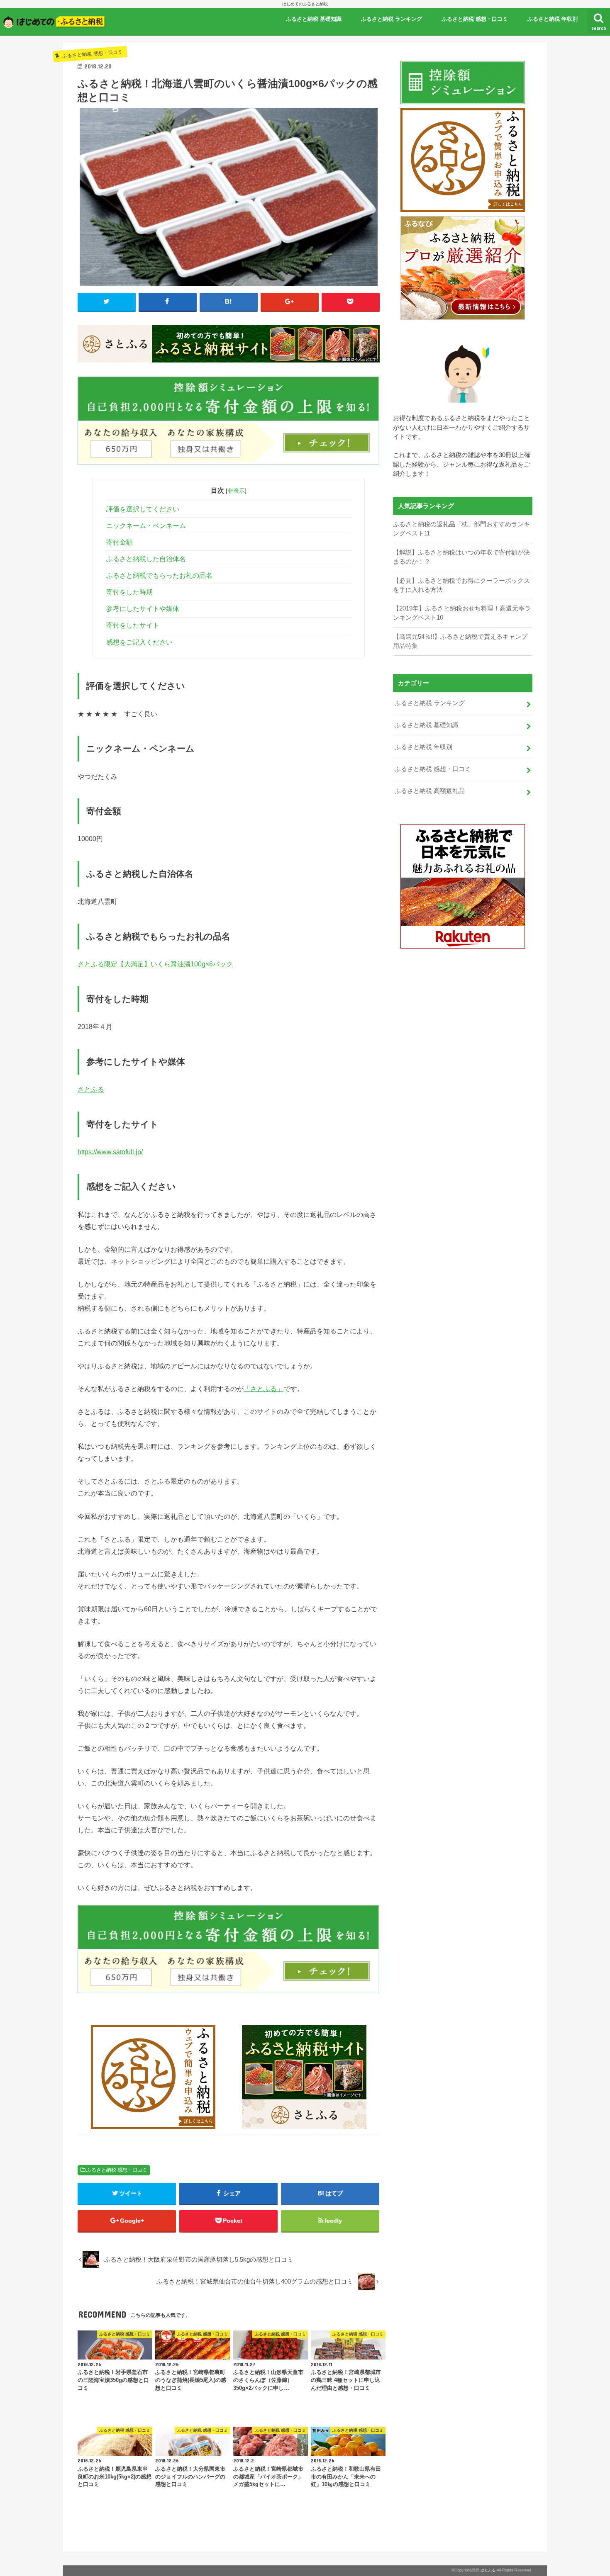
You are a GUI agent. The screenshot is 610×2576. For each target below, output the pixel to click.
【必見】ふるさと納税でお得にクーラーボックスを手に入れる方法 (461, 585)
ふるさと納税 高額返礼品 (430, 791)
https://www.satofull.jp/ (110, 1152)
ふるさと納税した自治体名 (146, 559)
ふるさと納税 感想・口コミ (475, 19)
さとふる (91, 1089)
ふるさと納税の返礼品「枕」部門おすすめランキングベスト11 (461, 529)
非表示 (236, 491)
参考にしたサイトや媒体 (143, 609)
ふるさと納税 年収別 (553, 19)
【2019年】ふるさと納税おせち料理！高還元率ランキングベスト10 (462, 613)
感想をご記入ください (139, 642)
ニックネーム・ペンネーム (146, 526)
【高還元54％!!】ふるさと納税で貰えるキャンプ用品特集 (460, 641)
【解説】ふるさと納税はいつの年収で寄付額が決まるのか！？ (461, 557)
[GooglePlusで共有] (290, 302)
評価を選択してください (143, 509)
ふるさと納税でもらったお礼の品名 (159, 575)
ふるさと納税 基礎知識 (314, 19)
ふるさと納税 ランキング (392, 19)
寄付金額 (120, 542)
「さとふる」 (264, 1389)
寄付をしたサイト (133, 625)
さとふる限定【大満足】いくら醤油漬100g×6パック (155, 964)
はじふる (488, 2570)
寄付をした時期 (129, 592)
